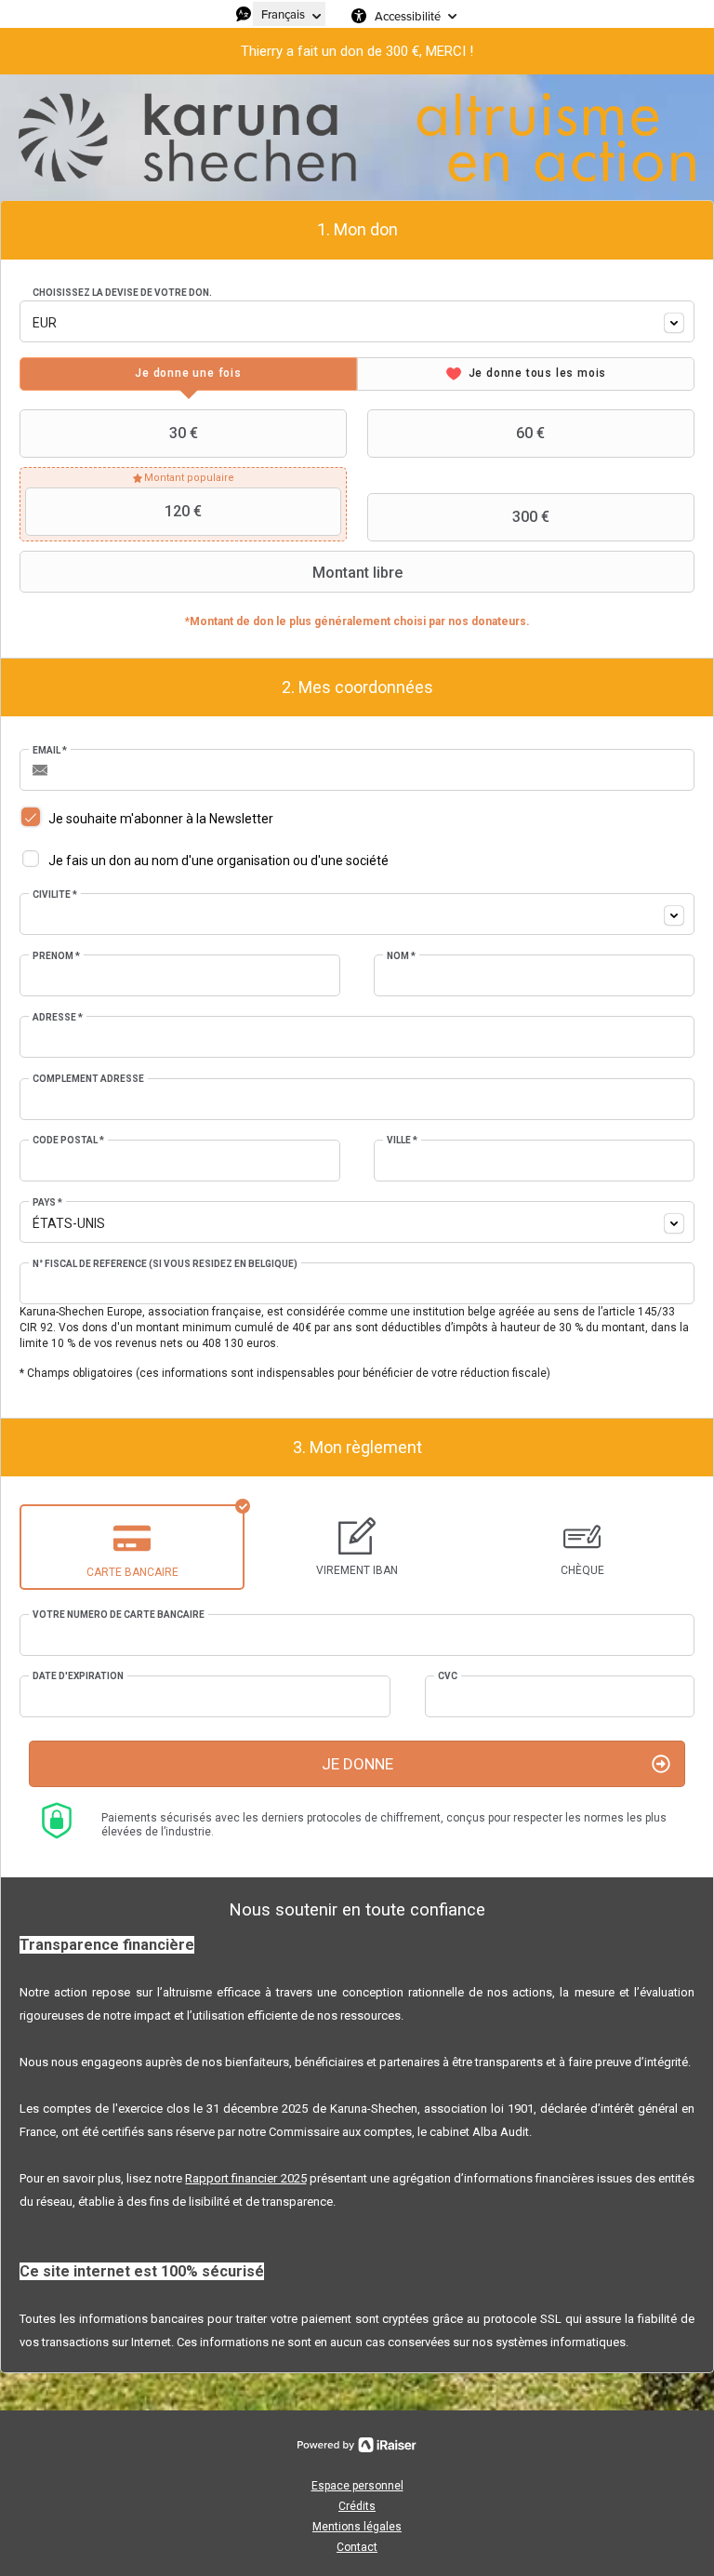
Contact (357, 2547)
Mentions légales (357, 2527)
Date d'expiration (78, 1676)
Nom (401, 956)
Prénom (56, 956)
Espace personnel (357, 2486)
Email (50, 750)
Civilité (55, 894)
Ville (402, 1140)
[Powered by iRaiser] (357, 2445)
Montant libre (357, 573)
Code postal (68, 1140)
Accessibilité (408, 16)
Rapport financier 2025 (245, 2178)
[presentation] (188, 374)
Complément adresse (88, 1079)
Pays (47, 1202)
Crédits (357, 2506)
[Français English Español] (289, 14)
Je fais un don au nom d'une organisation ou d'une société (218, 861)
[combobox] (357, 321)
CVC (448, 1676)
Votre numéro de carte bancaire (119, 1615)
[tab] (188, 374)
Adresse (58, 1017)
